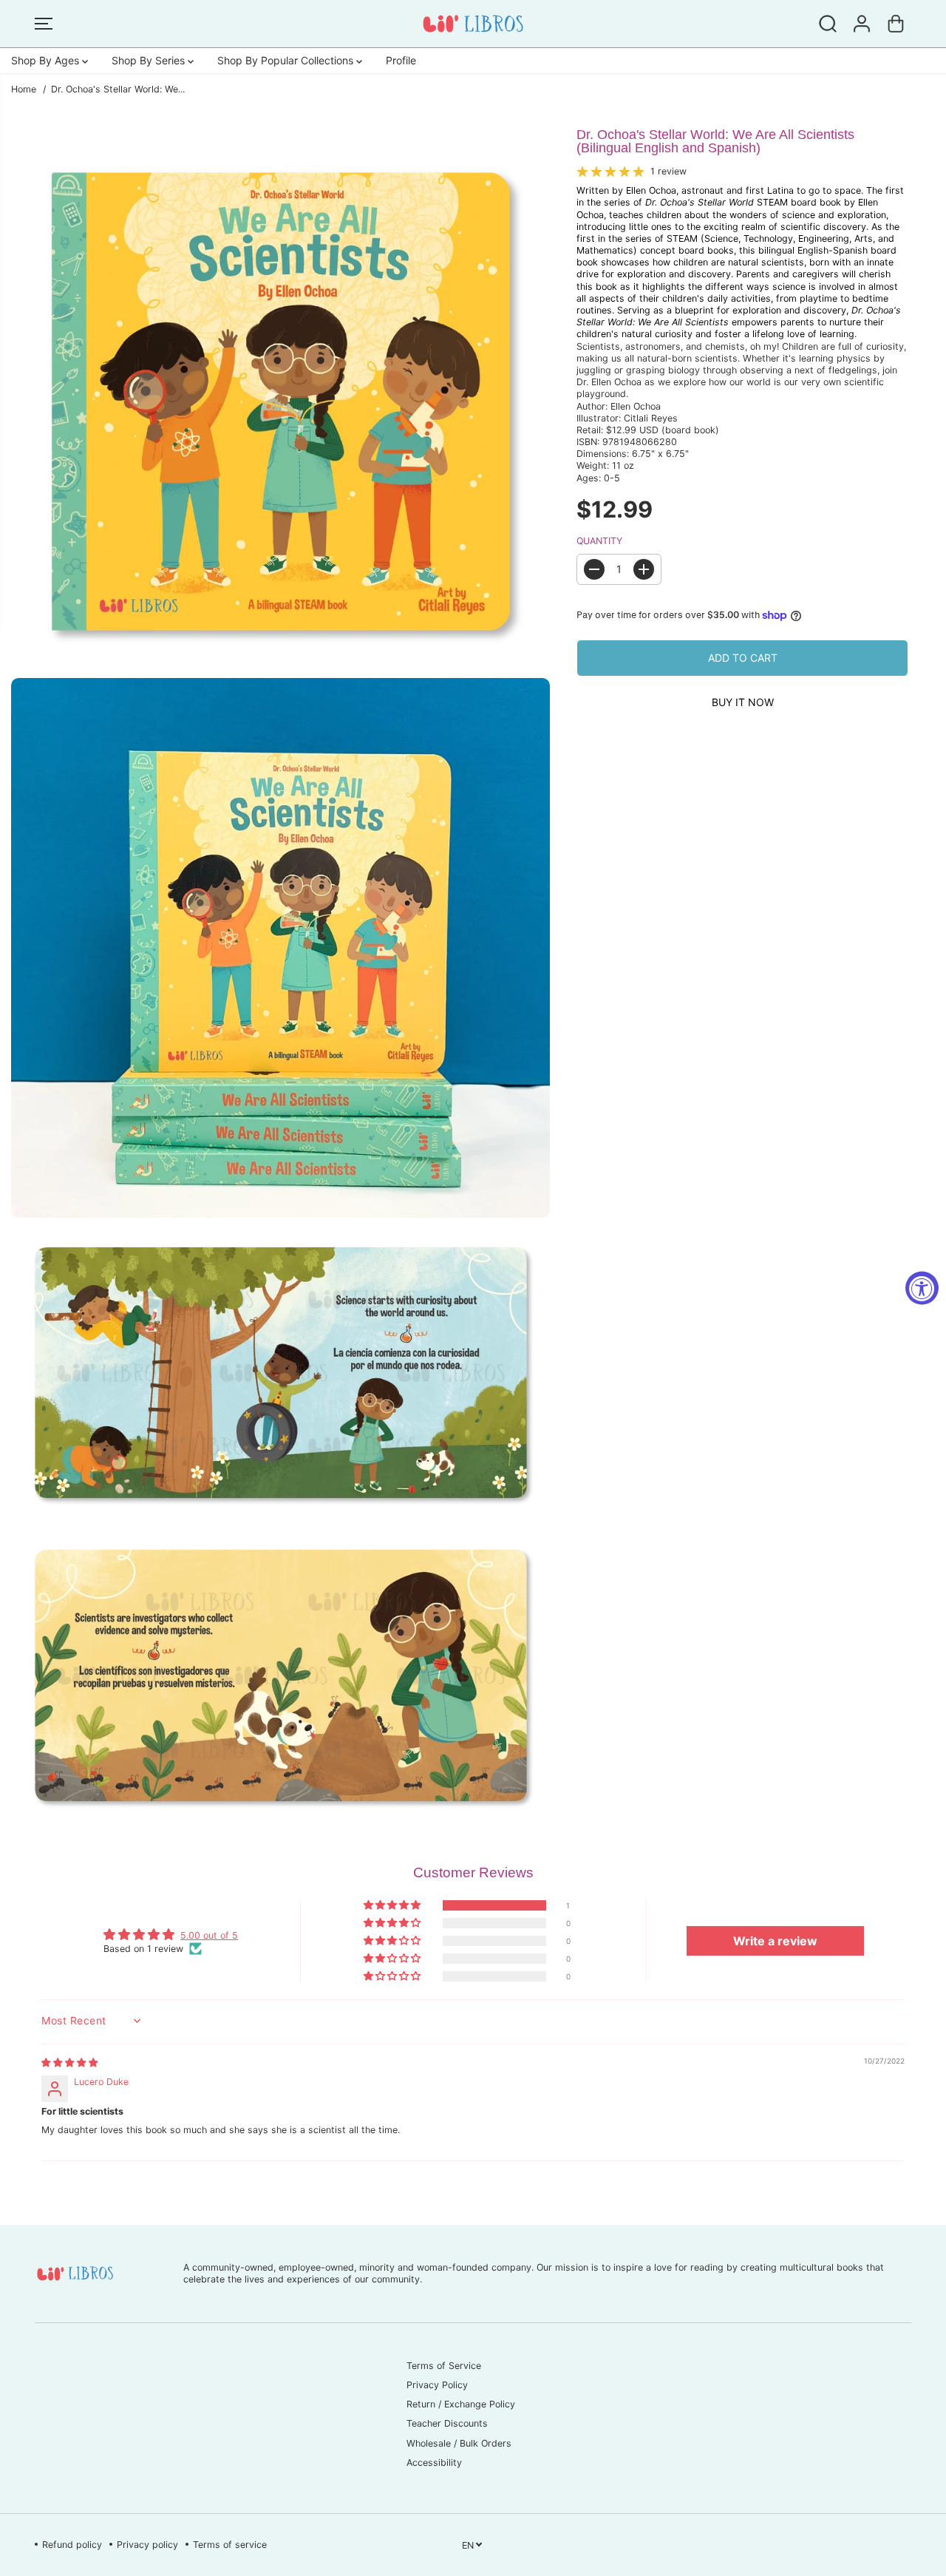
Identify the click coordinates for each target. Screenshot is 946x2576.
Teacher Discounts (447, 2423)
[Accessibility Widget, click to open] (922, 1288)
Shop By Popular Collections (287, 60)
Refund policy (72, 2545)
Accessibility (434, 2463)
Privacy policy (147, 2545)
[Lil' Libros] (473, 24)
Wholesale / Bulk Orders (459, 2443)
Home (24, 89)
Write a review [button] (775, 1941)
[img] (69, 2063)
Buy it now (743, 702)
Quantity (599, 541)
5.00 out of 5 (209, 1935)
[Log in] (862, 24)
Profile (401, 60)
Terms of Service (444, 2366)
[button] (44, 24)
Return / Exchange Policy (461, 2404)
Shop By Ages (47, 60)
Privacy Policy (437, 2385)
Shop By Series (150, 60)
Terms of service (230, 2545)
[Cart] (896, 24)
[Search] (828, 24)
